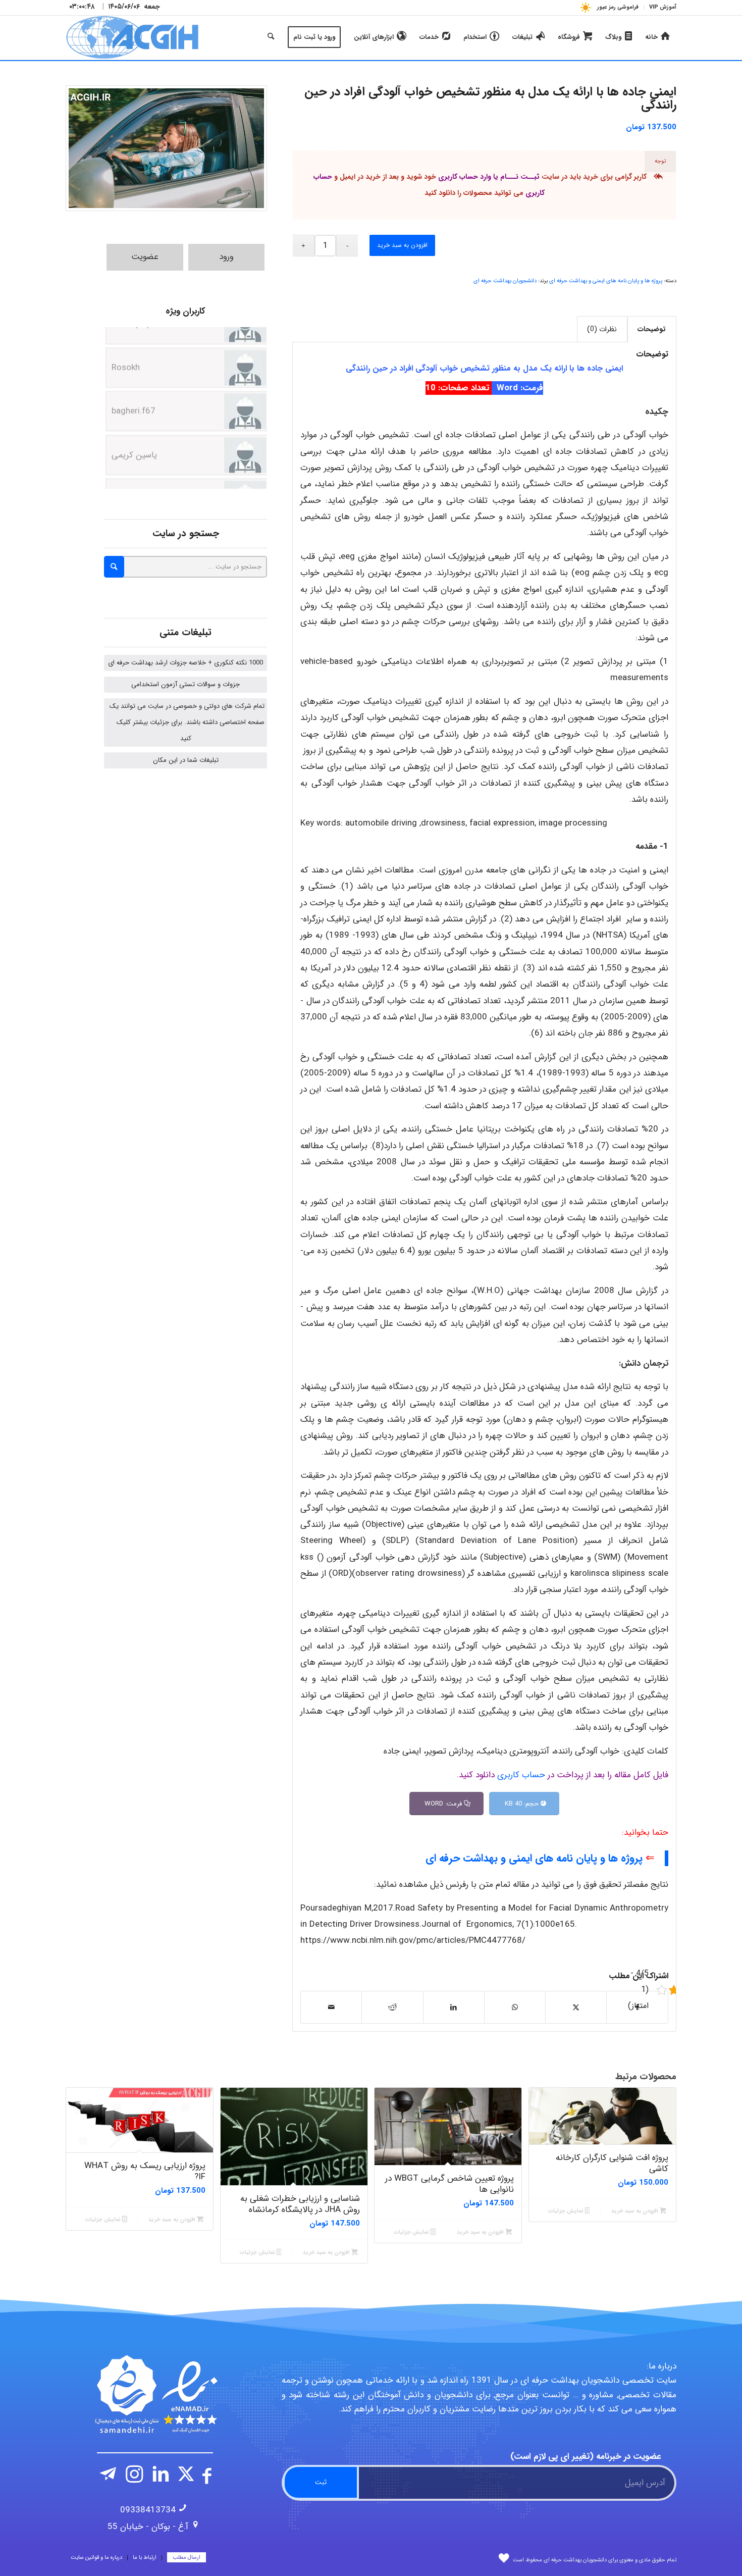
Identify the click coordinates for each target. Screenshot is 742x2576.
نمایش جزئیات (567, 2211)
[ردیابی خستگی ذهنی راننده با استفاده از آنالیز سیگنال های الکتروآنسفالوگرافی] (166, 148)
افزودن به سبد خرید (402, 245)
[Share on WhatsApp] (515, 2007)
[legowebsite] (132, 37)
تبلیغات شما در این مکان (186, 760)
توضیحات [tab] (652, 329)
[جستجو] (271, 37)
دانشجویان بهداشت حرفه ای (505, 281)
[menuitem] (660, 8)
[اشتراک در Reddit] (392, 2007)
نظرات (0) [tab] (602, 329)
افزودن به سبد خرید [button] (635, 2211)
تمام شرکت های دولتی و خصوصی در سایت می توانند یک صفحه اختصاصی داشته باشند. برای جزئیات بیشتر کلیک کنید (187, 722)
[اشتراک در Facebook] (637, 2007)
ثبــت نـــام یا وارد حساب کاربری (489, 177)
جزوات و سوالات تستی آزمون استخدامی (185, 684)
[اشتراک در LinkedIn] (454, 2007)
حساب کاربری (521, 1775)
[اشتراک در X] (576, 2007)
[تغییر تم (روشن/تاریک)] (585, 7)
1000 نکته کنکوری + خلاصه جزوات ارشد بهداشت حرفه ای (185, 663)
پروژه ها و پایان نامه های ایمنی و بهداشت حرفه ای (606, 281)
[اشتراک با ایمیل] (331, 2007)
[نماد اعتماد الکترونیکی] (155, 2394)
